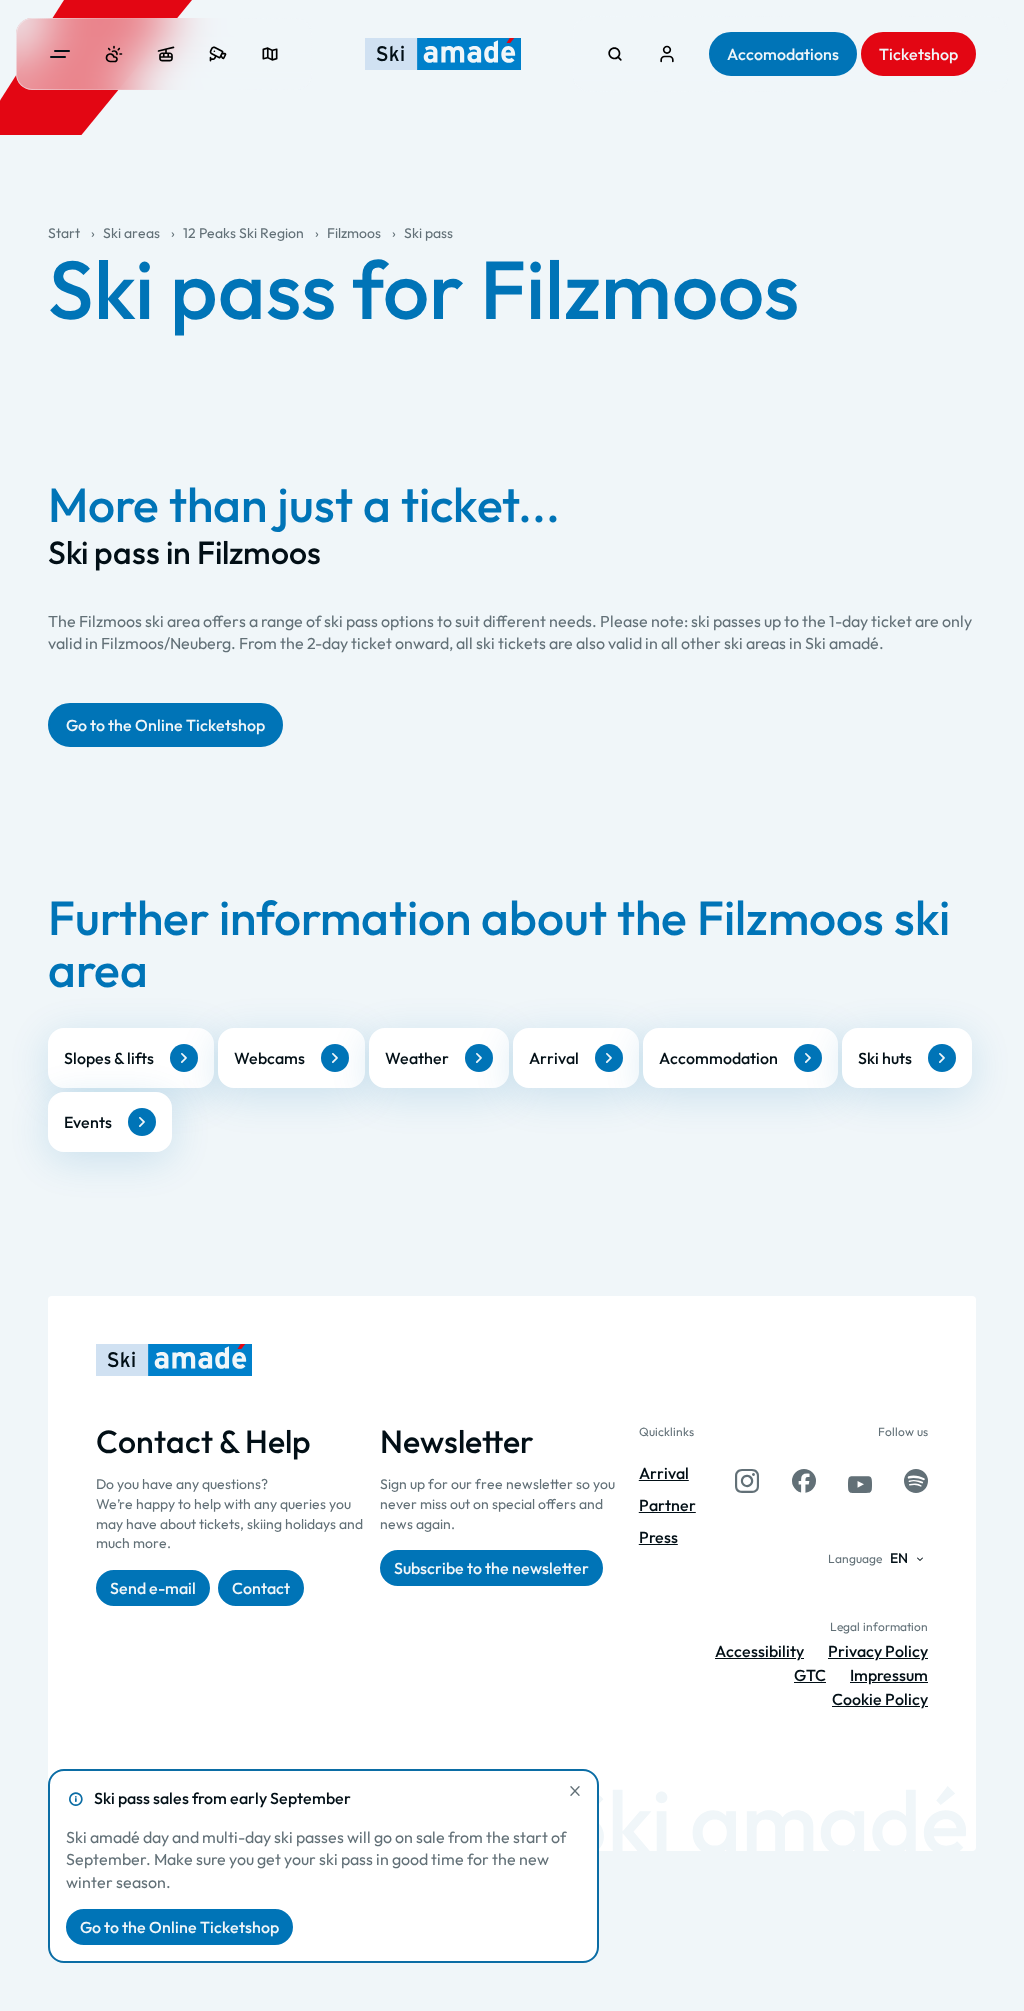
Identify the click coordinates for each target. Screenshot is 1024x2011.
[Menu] (60, 54)
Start (64, 233)
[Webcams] (218, 54)
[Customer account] (667, 54)
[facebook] (804, 1481)
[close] (575, 1791)
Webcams (269, 1058)
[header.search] (615, 54)
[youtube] (860, 1481)
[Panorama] (270, 54)
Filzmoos (354, 233)
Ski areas (131, 233)
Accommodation (718, 1058)
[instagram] (747, 1481)
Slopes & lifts (109, 1058)
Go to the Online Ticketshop (179, 1927)
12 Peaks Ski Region (243, 233)
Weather (417, 1058)
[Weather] (114, 54)
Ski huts (885, 1058)
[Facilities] (166, 54)
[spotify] (916, 1481)
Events (88, 1122)
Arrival (554, 1058)
